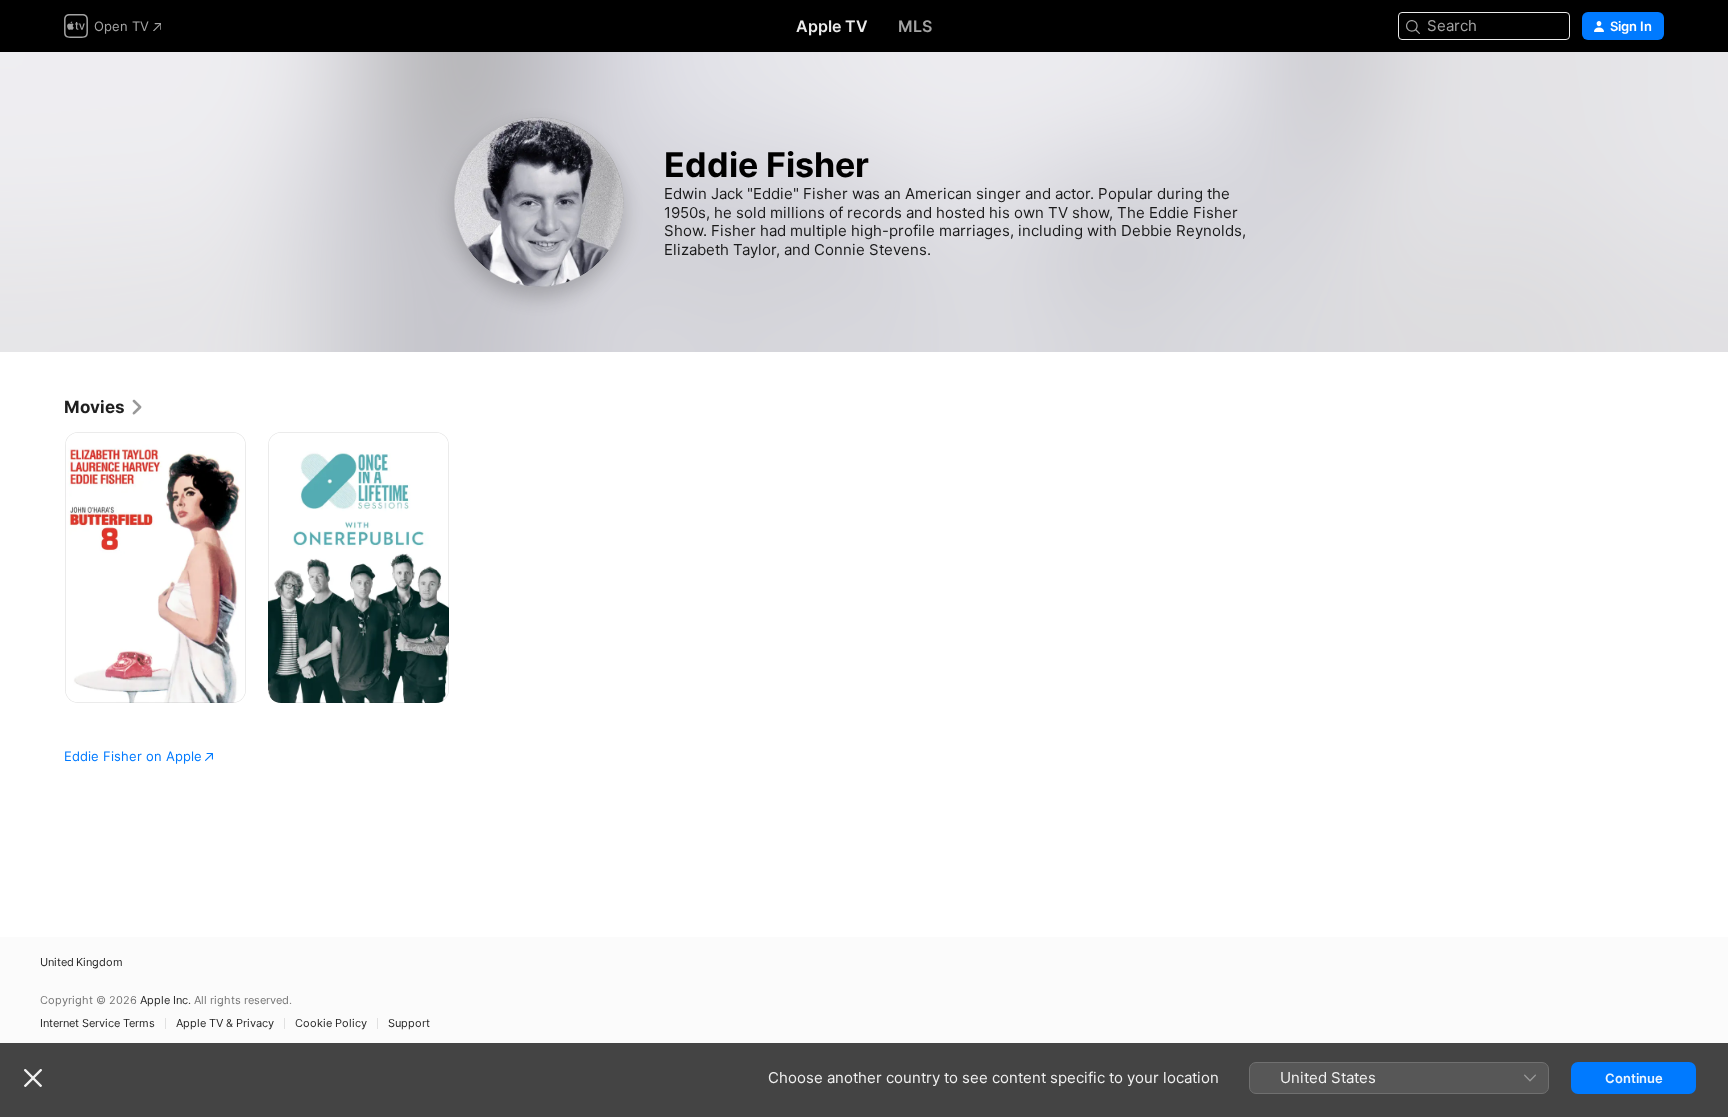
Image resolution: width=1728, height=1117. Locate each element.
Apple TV (832, 26)
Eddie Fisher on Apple (133, 756)
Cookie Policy (331, 1023)
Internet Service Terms (97, 1023)
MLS (915, 26)
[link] (104, 407)
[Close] (33, 1078)
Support (409, 1023)
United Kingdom (81, 962)
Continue (1634, 1078)
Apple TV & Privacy (225, 1023)
